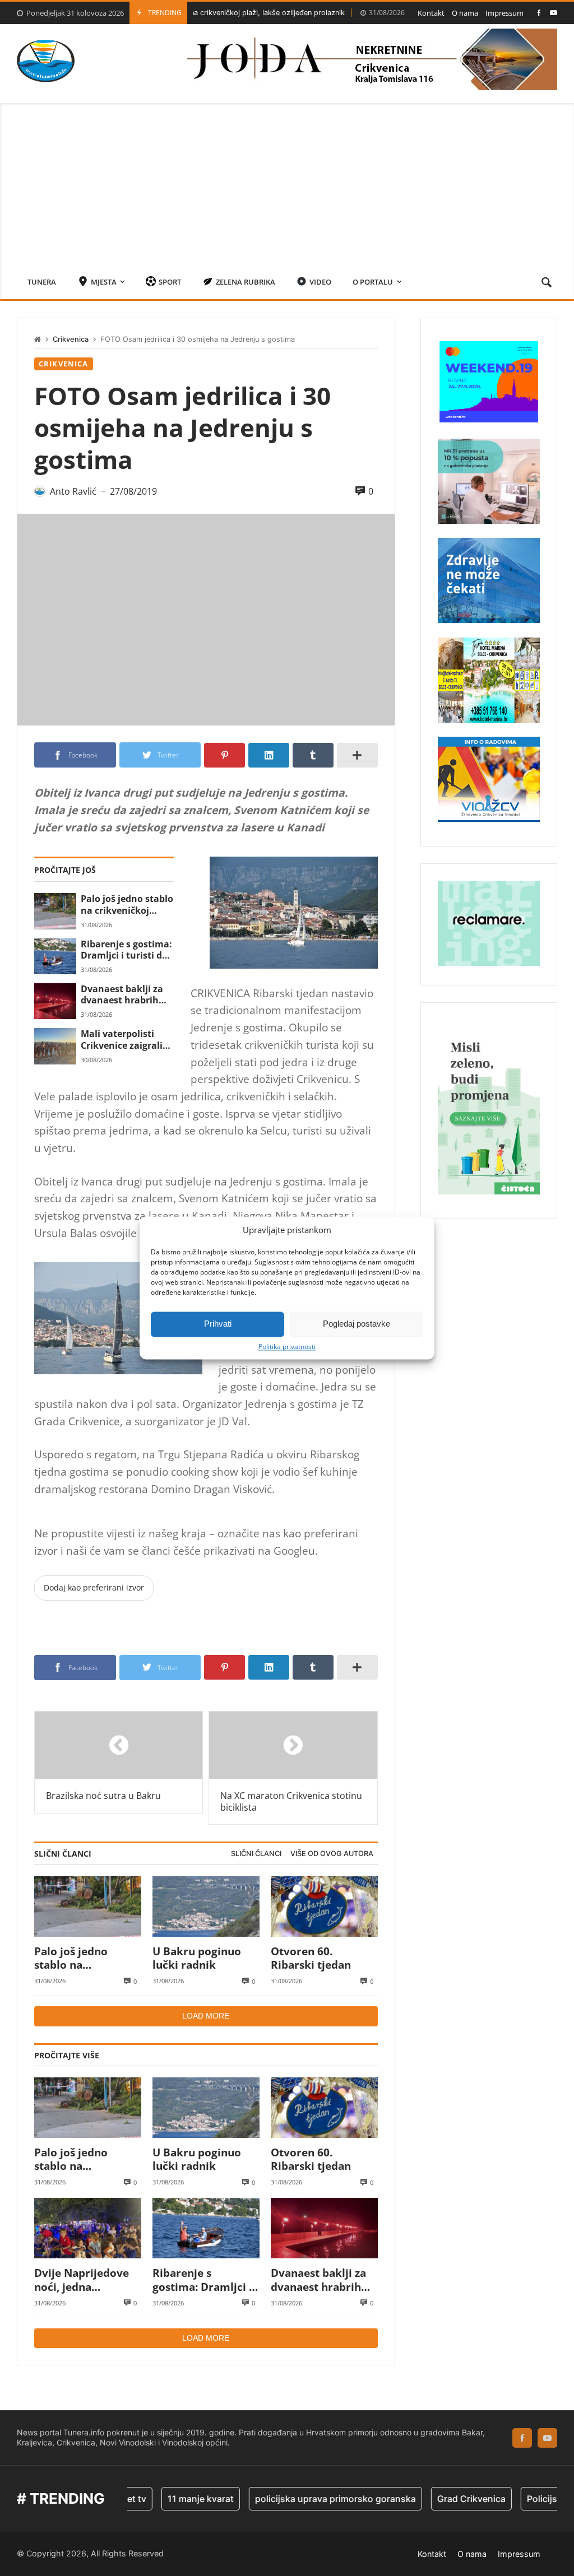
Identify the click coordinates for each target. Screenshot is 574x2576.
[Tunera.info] (46, 61)
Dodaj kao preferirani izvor (94, 1587)
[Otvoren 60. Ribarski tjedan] (324, 1907)
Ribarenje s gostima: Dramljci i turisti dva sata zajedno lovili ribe (127, 950)
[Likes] (539, 13)
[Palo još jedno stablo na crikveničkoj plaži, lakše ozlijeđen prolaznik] (55, 911)
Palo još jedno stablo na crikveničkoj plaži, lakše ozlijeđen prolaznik (127, 905)
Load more (206, 2016)
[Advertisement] (287, 182)
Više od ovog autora (332, 1854)
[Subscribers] (554, 13)
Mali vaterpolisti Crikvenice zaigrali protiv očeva (122, 1040)
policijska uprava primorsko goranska (301, 2499)
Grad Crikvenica (437, 2499)
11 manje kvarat (166, 2499)
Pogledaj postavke (357, 1324)
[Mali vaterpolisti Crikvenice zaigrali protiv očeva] (55, 1046)
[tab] (256, 1854)
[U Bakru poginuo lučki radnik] (206, 1907)
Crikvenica (71, 339)
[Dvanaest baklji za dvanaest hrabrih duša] (55, 1001)
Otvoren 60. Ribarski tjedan (311, 1958)
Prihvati (218, 1324)
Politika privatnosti (287, 1347)
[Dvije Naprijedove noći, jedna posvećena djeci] (88, 2228)
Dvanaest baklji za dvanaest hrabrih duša (122, 995)
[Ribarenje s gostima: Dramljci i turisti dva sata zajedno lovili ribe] (55, 956)
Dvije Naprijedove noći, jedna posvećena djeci (82, 2280)
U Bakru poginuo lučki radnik (197, 1958)
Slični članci (256, 1854)
